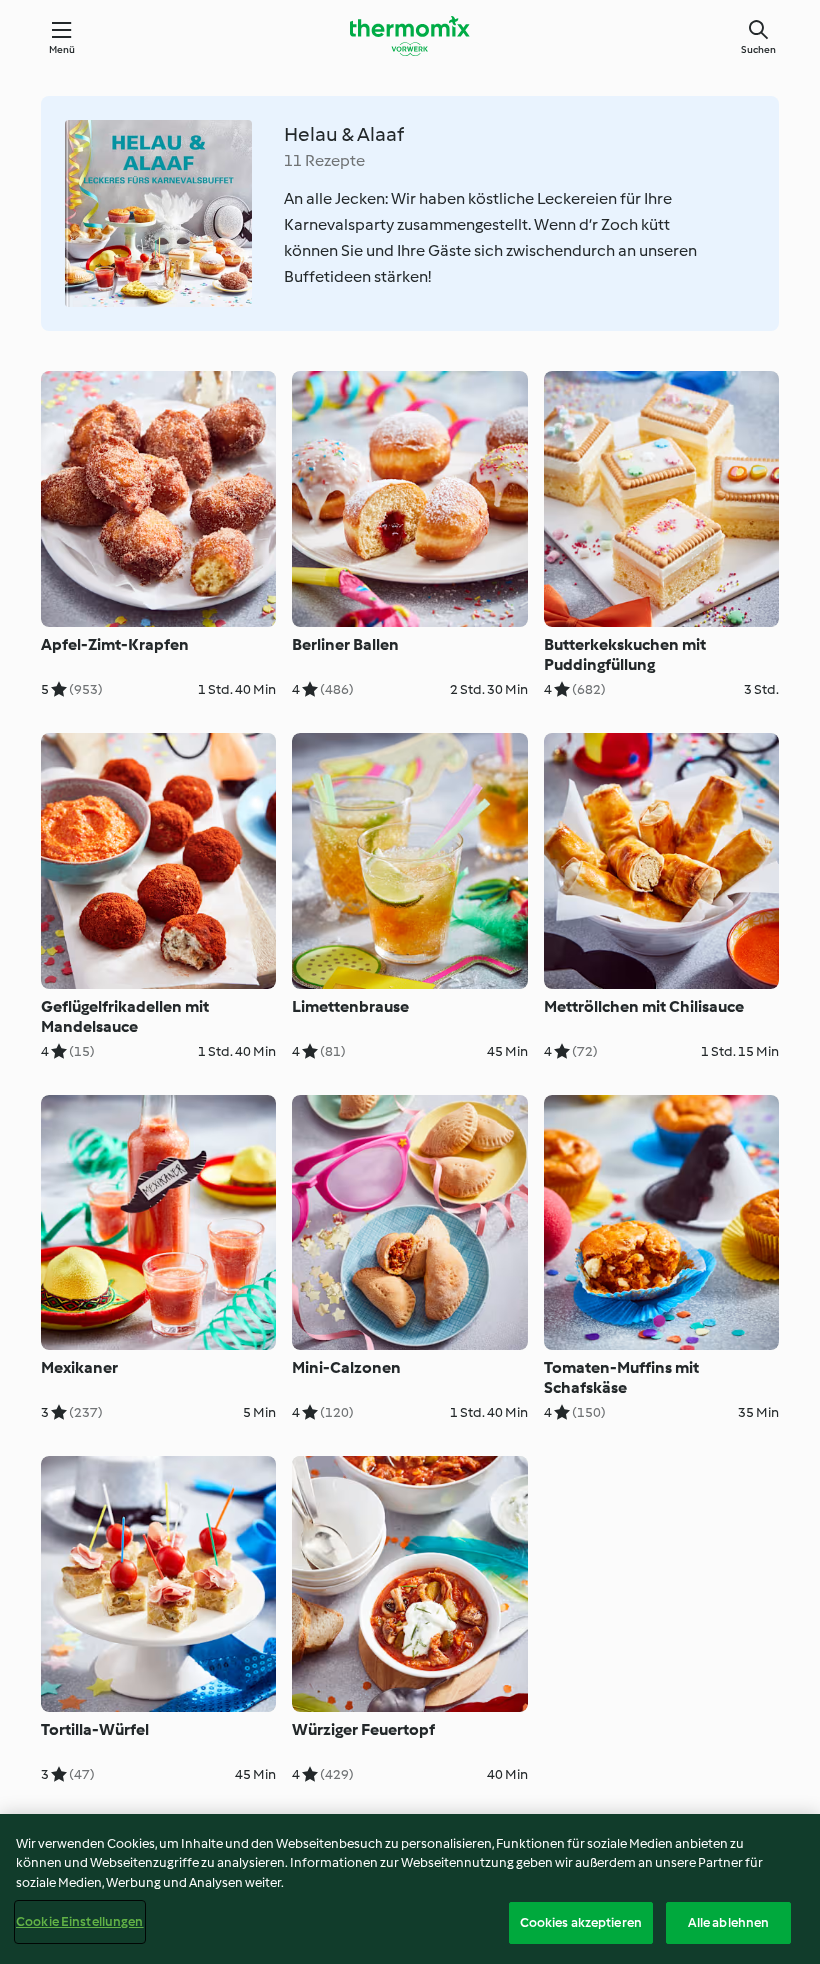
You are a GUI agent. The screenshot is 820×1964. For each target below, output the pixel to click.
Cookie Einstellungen (80, 1921)
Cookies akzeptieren (581, 1922)
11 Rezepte (324, 160)
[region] (410, 1889)
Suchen (758, 49)
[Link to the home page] (410, 36)
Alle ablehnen (729, 1922)
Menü (62, 49)
